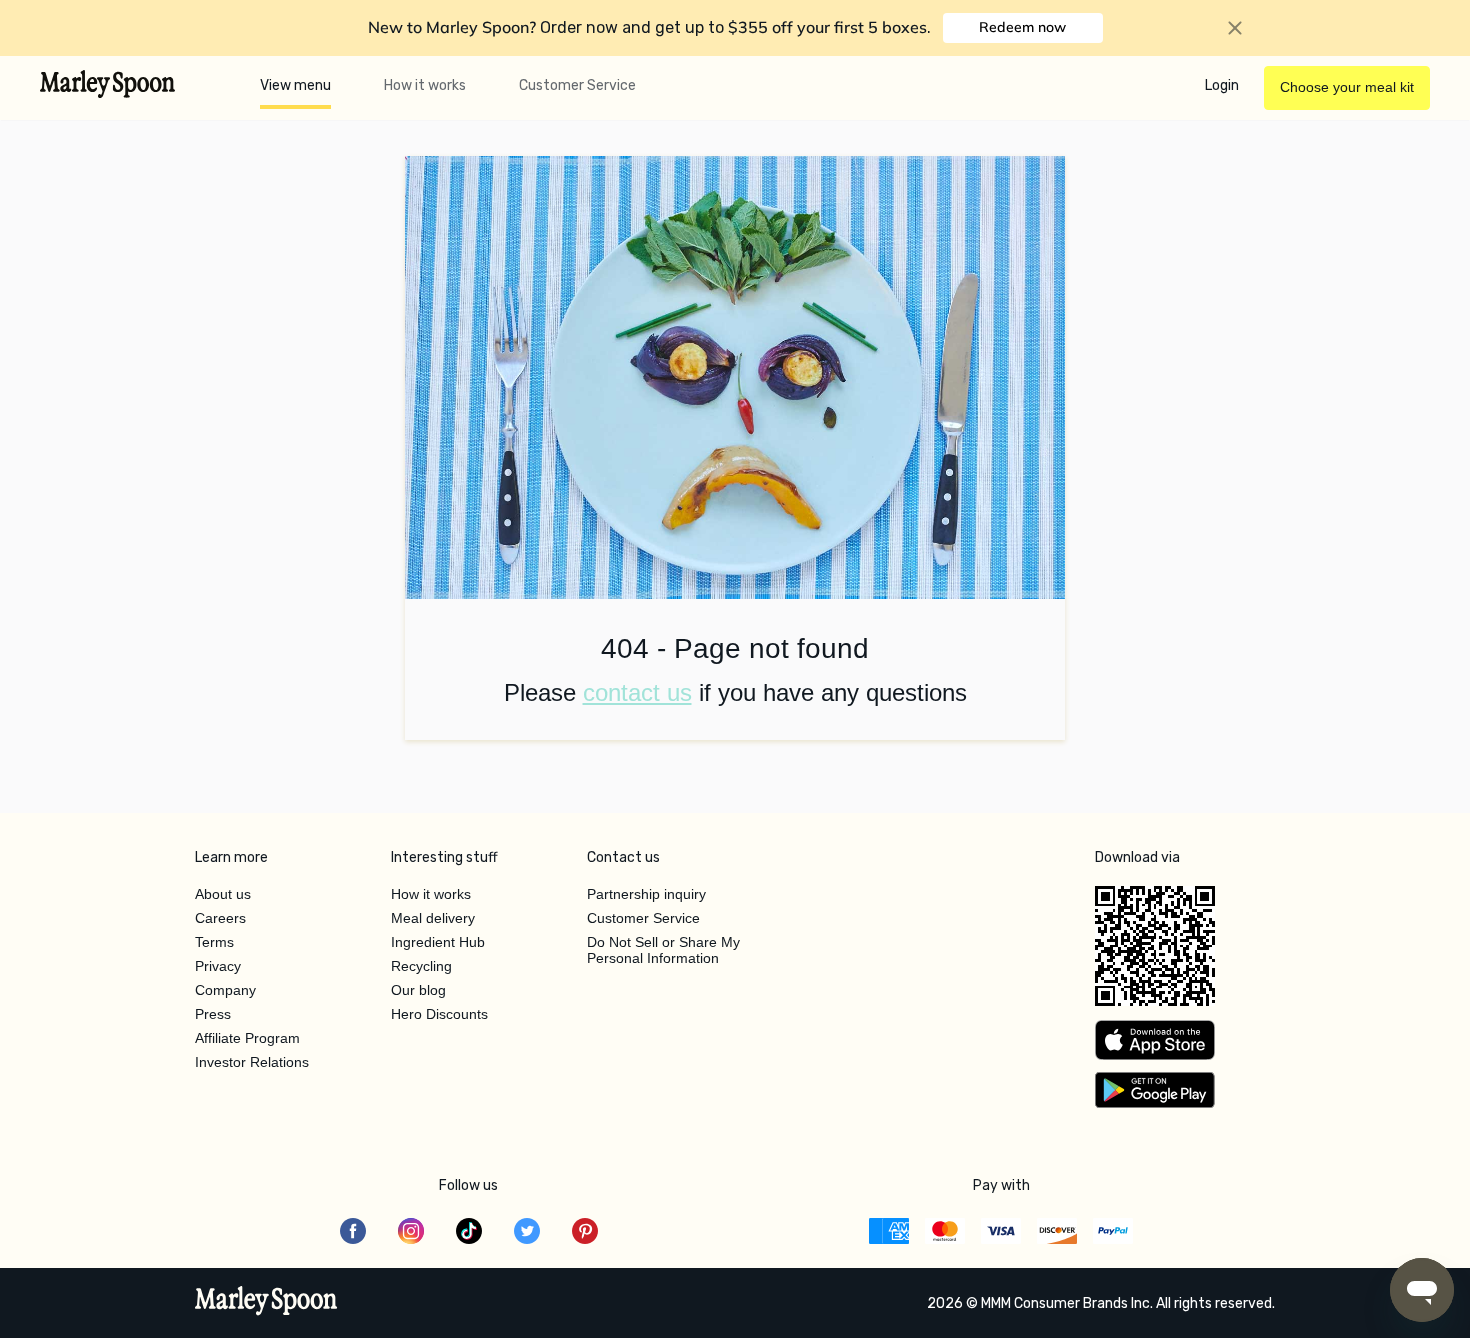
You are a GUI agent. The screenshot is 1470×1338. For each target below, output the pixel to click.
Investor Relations (252, 1062)
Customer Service (577, 85)
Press (213, 1014)
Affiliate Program (247, 1038)
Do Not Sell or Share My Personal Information (663, 950)
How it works (425, 85)
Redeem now (1022, 27)
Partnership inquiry (646, 894)
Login (1222, 85)
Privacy (218, 966)
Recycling (421, 966)
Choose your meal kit (1347, 87)
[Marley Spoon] (266, 1303)
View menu (295, 85)
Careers (220, 918)
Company (225, 990)
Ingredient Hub (438, 942)
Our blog (418, 990)
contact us (637, 692)
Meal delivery (433, 918)
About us (223, 894)
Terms (214, 942)
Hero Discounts (439, 1014)
